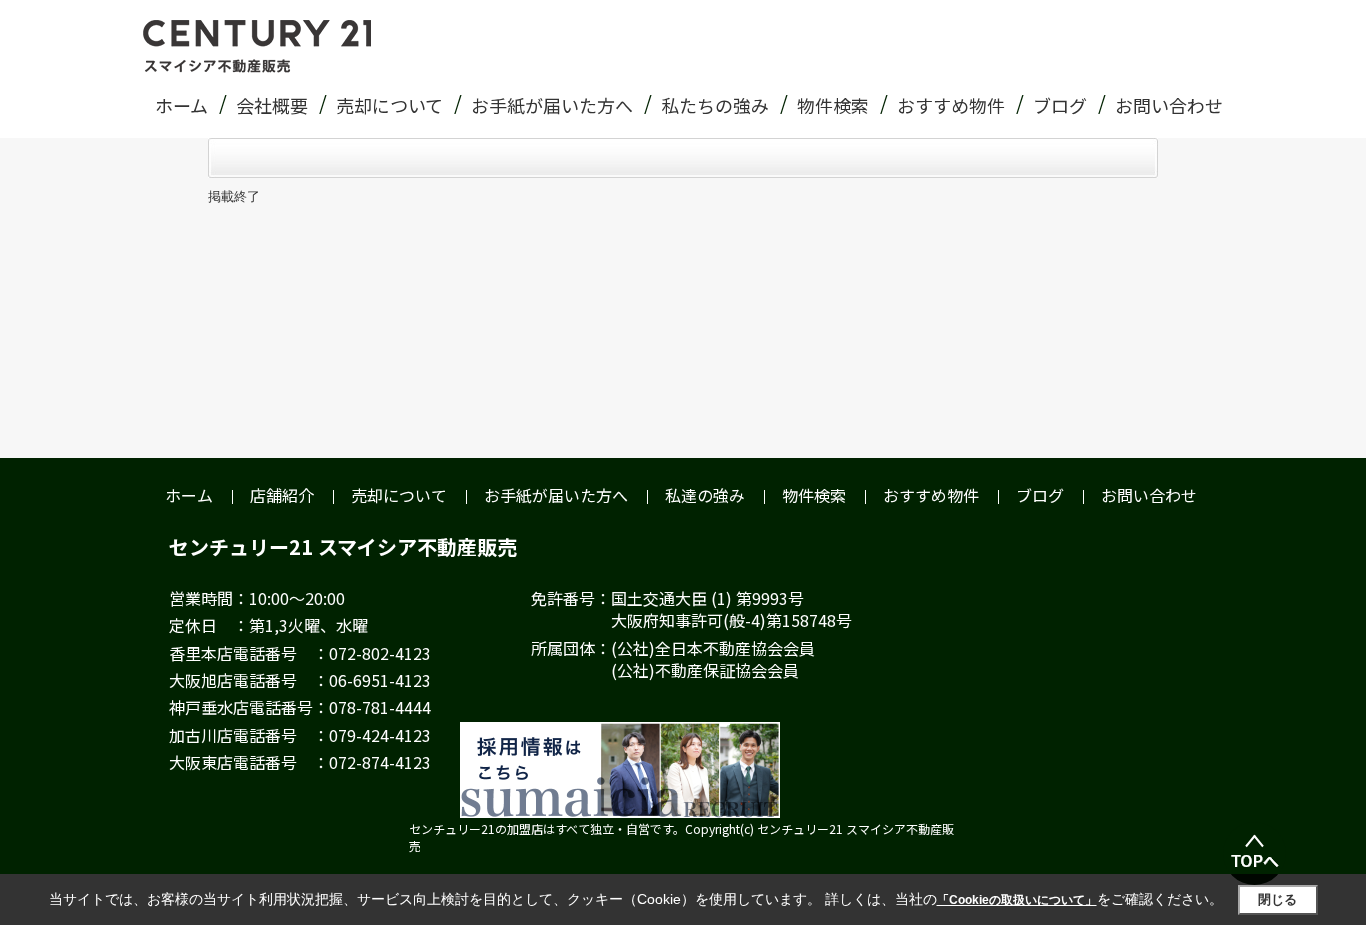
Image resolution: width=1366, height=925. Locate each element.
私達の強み (705, 495)
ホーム (181, 105)
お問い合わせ (1169, 105)
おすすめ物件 (951, 105)
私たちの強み (715, 105)
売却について (389, 105)
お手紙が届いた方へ (552, 105)
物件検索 (833, 105)
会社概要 (272, 105)
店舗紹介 (282, 495)
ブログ (1060, 105)
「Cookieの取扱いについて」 (1017, 900)
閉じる (1277, 899)
